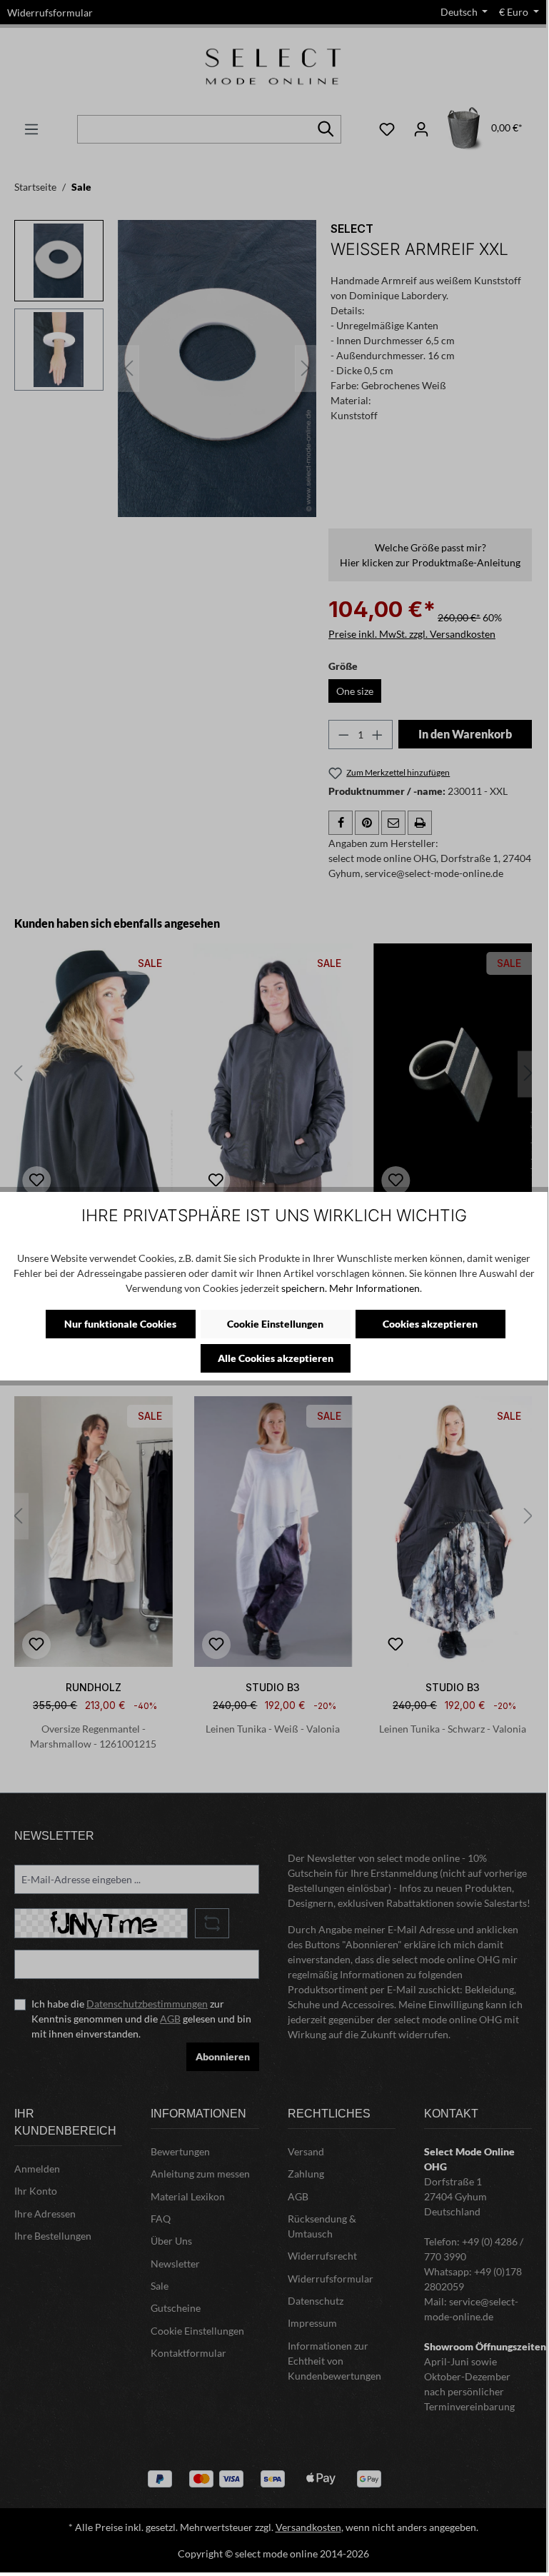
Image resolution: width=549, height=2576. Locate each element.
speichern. (304, 1288)
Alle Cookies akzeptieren (276, 1358)
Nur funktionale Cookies (120, 1324)
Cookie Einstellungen (275, 1324)
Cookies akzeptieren (430, 1324)
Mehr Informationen (374, 1288)
